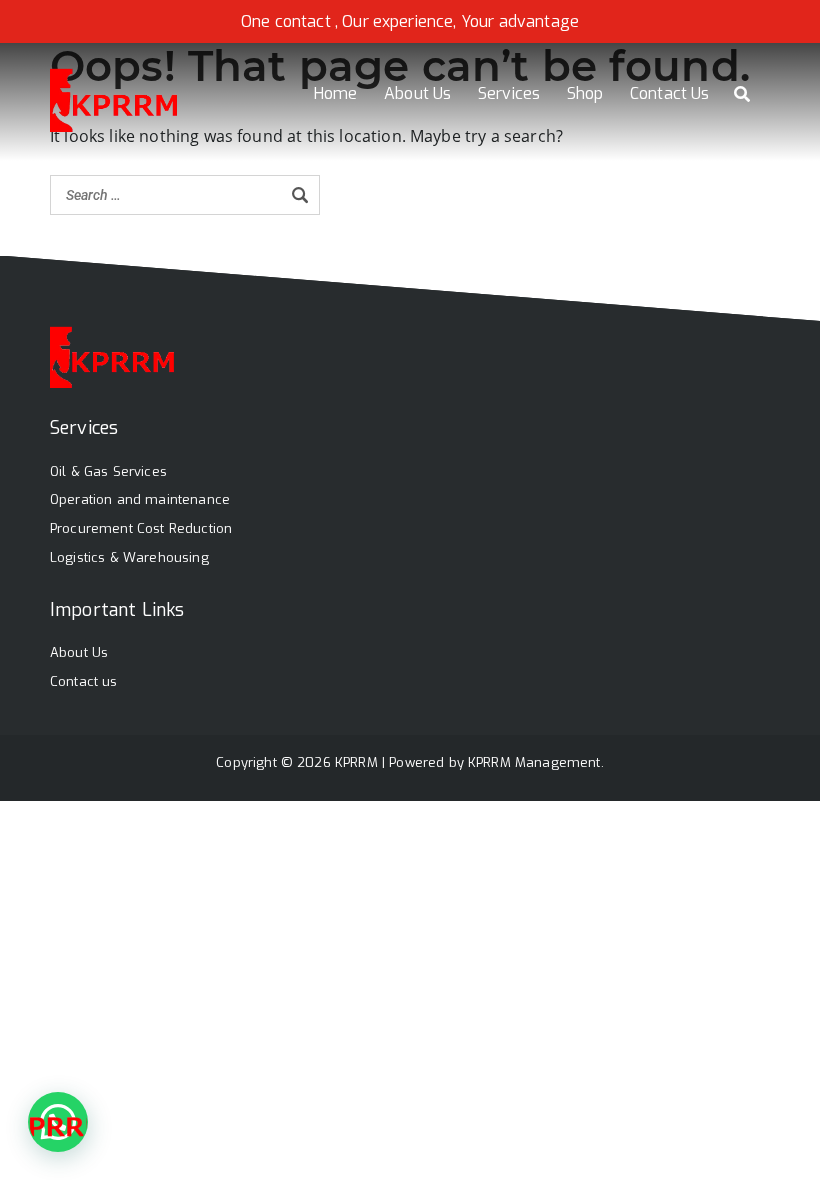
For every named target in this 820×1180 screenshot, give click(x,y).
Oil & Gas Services (108, 471)
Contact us (84, 681)
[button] (58, 1122)
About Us (417, 93)
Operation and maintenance (140, 499)
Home (336, 93)
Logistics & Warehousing (129, 557)
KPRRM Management (534, 762)
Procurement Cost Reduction (141, 528)
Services (509, 93)
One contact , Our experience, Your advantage (410, 21)
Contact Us (670, 93)
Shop (585, 93)
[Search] (300, 195)
